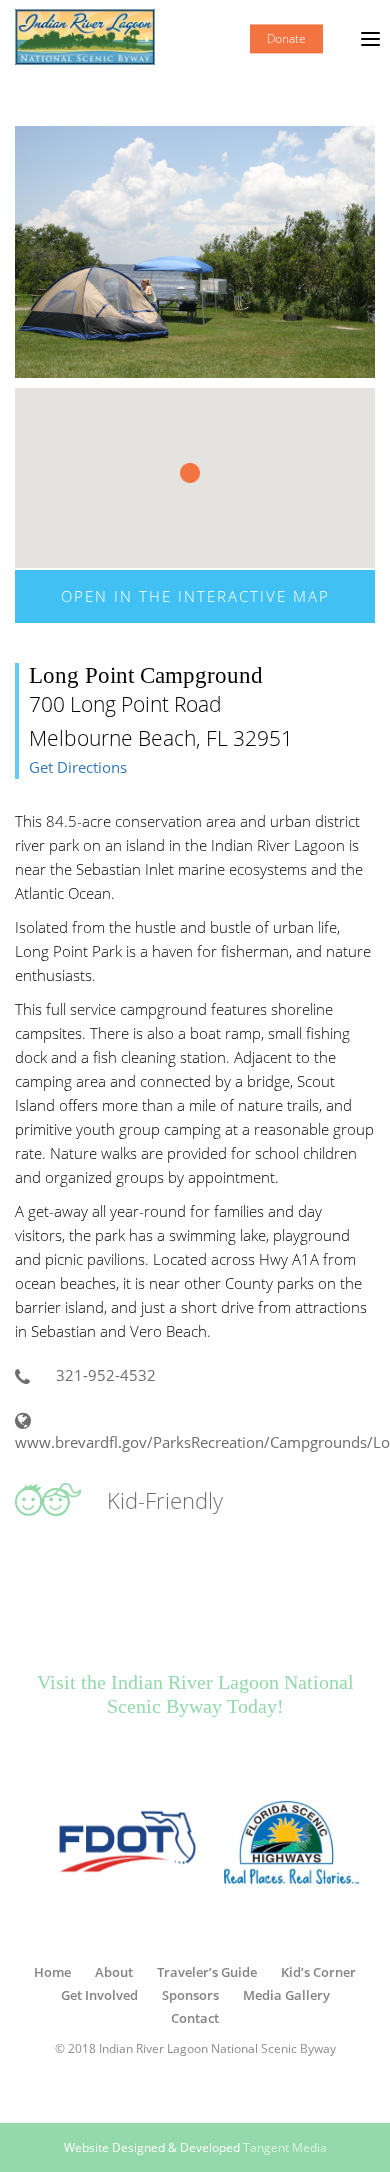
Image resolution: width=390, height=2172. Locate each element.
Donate (286, 38)
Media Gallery (286, 1995)
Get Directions (78, 767)
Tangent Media (285, 2147)
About (114, 1972)
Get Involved (99, 1995)
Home (52, 1972)
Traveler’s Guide (207, 1972)
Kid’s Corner (318, 1972)
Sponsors (190, 1995)
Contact (195, 2018)
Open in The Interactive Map (195, 596)
